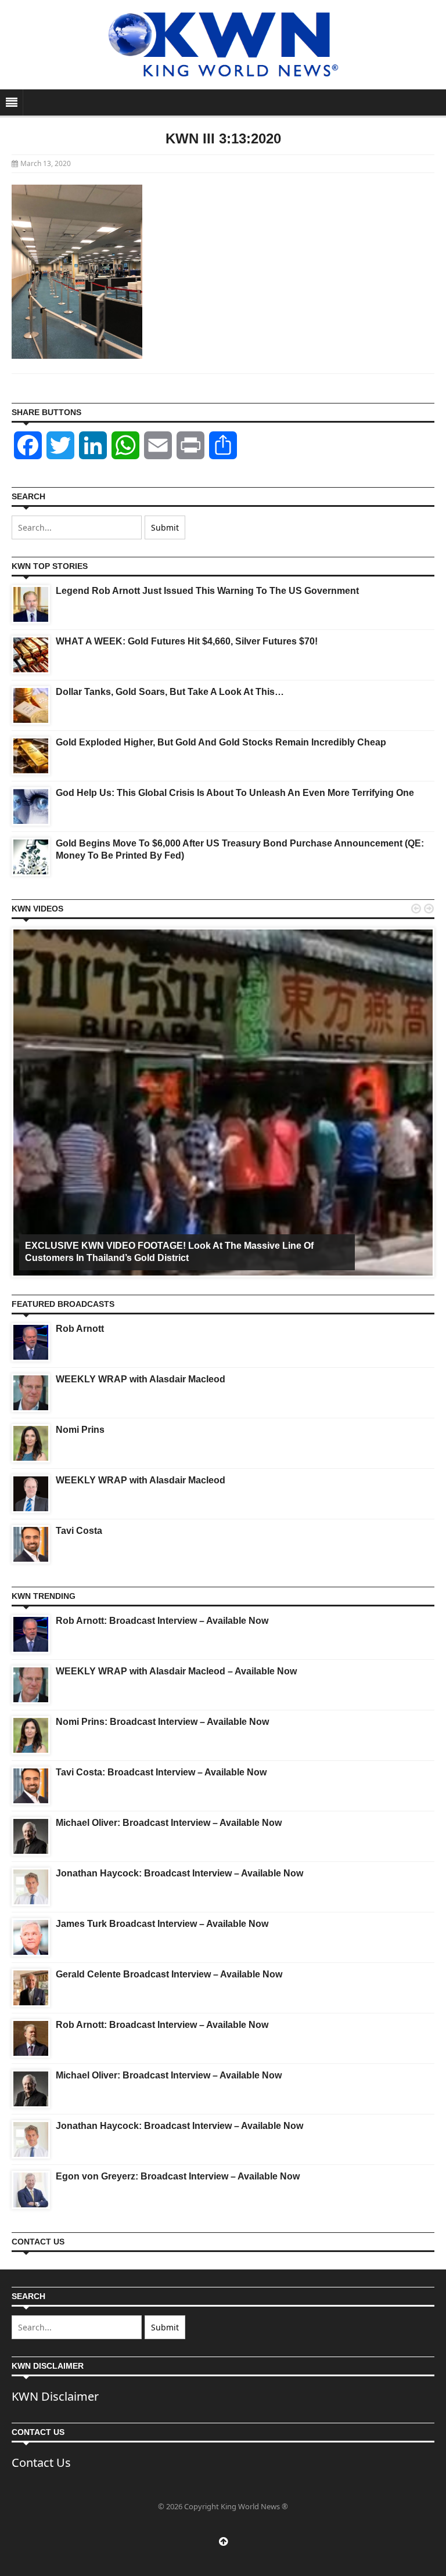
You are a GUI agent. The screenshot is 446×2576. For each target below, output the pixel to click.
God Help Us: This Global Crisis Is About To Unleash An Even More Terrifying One (235, 793)
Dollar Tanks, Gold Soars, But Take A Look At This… (170, 692)
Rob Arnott (80, 1329)
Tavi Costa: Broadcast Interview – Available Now (161, 1772)
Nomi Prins (80, 1430)
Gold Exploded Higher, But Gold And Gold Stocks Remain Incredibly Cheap (221, 742)
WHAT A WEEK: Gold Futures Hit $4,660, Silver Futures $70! (187, 641)
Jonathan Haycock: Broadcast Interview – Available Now (179, 1873)
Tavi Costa (79, 1531)
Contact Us (41, 2462)
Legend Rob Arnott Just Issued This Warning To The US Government (207, 591)
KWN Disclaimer (55, 2396)
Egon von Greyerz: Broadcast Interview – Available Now (178, 2176)
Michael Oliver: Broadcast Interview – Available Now (169, 1823)
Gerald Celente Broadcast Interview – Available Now (169, 1974)
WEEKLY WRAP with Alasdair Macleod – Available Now (176, 1671)
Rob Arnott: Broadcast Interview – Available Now (162, 1621)
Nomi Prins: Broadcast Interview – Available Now (162, 1722)
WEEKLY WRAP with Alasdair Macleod (141, 1379)
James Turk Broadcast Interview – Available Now (162, 1924)
